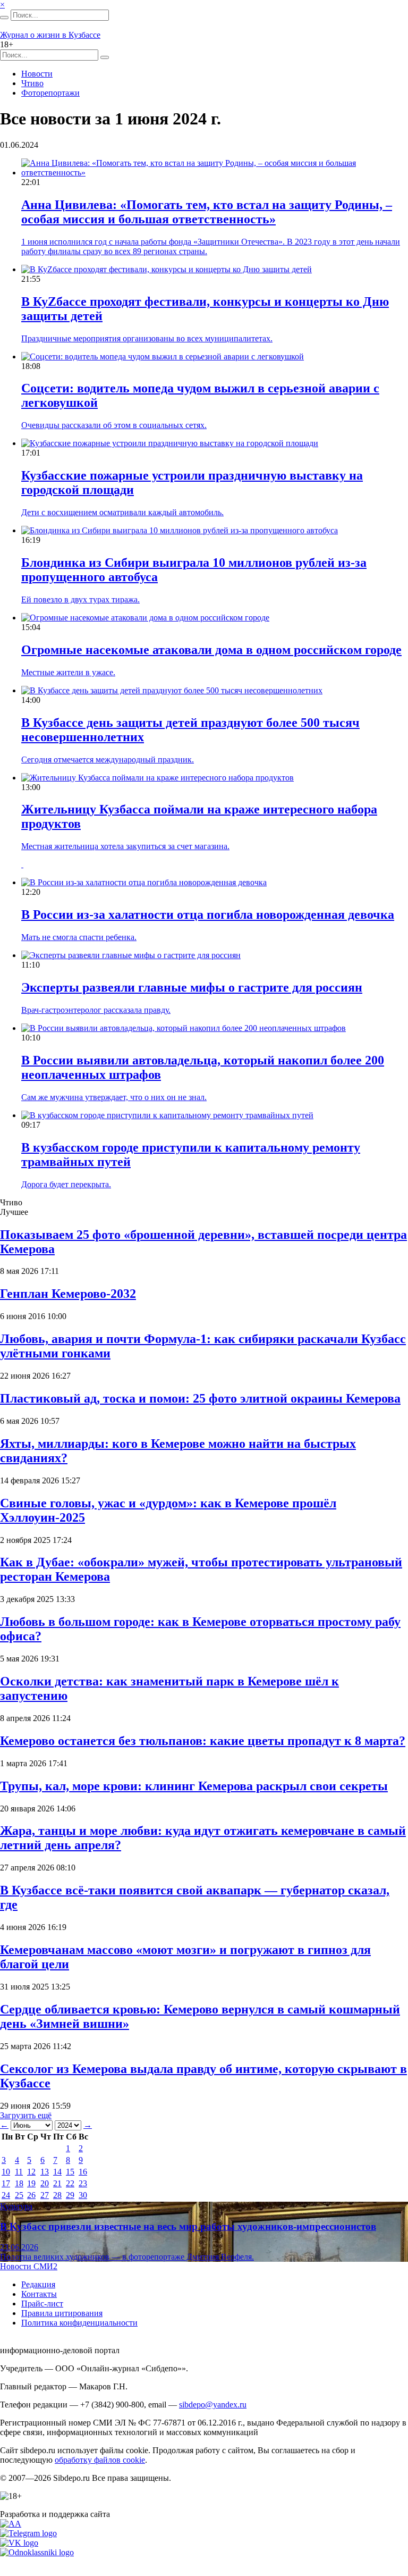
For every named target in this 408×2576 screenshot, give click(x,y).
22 (70, 2183)
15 (70, 2172)
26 (31, 2195)
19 (31, 2183)
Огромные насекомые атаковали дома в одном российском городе (211, 650)
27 (45, 2195)
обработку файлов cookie (100, 2460)
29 (70, 2195)
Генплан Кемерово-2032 (68, 1294)
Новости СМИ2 (29, 2266)
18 (19, 2183)
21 (57, 2183)
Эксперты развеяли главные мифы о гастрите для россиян (192, 987)
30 (83, 2195)
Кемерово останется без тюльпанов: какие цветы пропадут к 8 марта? (203, 1741)
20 (45, 2183)
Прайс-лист (42, 2304)
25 (19, 2195)
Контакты (39, 2294)
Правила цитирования (62, 2313)
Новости (37, 74)
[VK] (19, 2543)
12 (31, 2172)
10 (6, 2172)
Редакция (38, 2284)
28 (57, 2195)
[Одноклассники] (37, 2552)
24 (6, 2195)
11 (19, 2172)
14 (57, 2172)
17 (6, 2183)
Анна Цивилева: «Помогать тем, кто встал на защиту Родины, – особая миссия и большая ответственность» (207, 212)
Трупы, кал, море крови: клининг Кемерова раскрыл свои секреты (194, 1786)
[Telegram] (28, 2533)
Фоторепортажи (50, 93)
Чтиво (32, 83)
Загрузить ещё (26, 2115)
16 (83, 2172)
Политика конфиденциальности (79, 2323)
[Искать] (4, 18)
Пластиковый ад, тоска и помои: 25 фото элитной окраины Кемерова (200, 1398)
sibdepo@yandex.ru (213, 2405)
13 (45, 2172)
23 (83, 2183)
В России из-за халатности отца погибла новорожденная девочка (208, 914)
